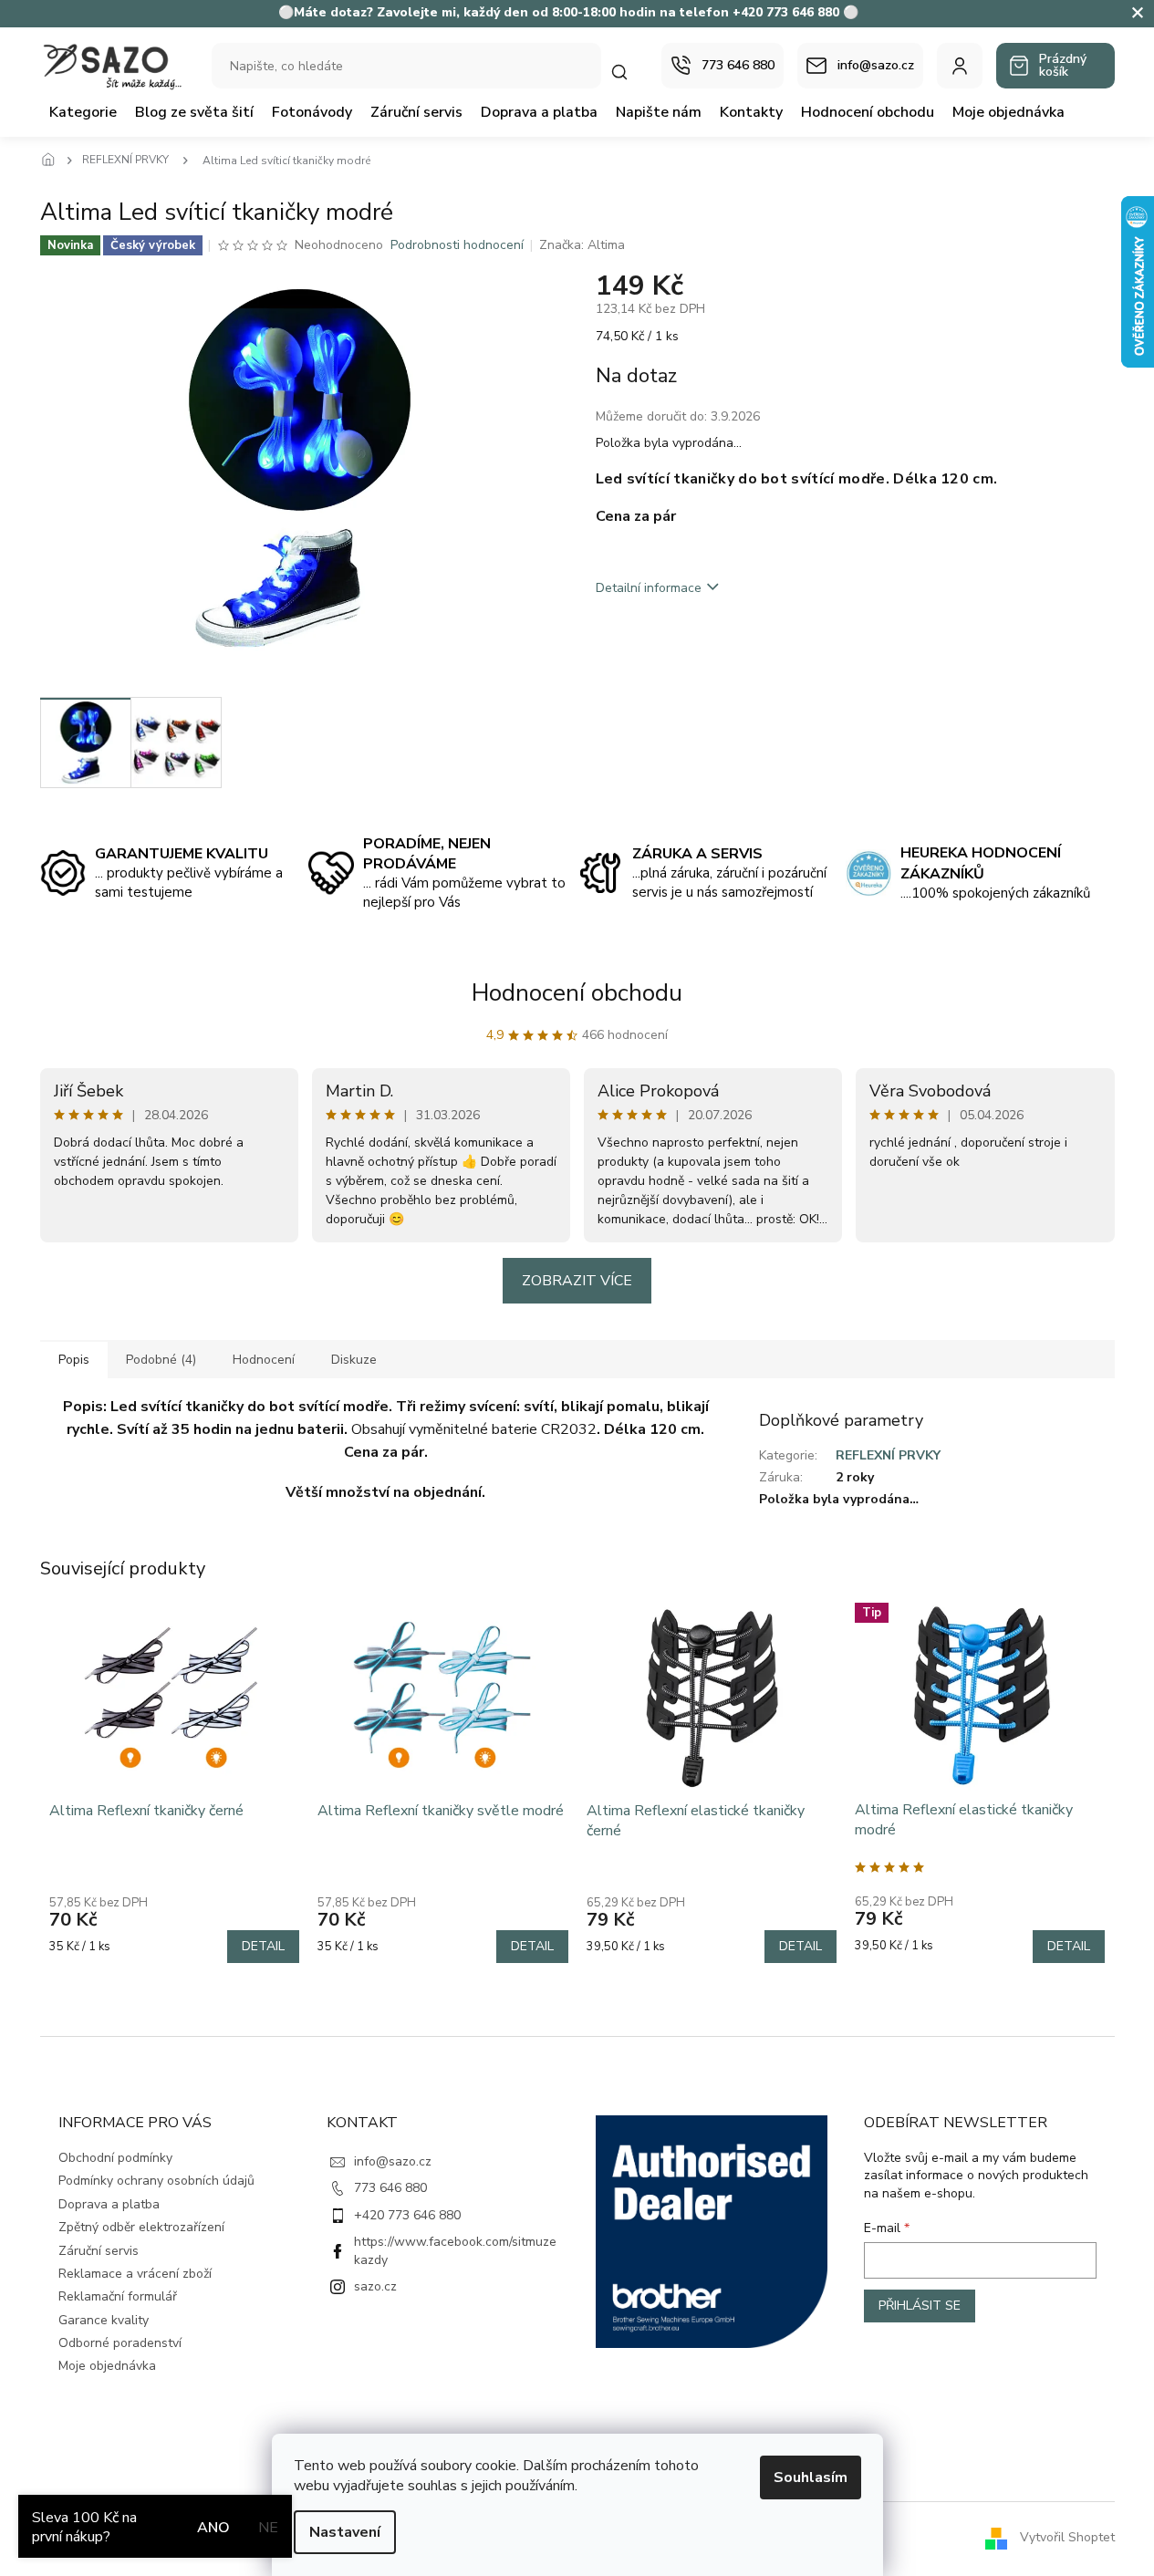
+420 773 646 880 (407, 2215)
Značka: (582, 245)
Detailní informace (649, 588)
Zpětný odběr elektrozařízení (141, 2227)
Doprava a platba (109, 2204)
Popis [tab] (74, 1360)
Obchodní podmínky (115, 2158)
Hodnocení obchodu (577, 993)
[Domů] (54, 161)
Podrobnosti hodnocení (457, 245)
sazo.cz (375, 2286)
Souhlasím (811, 2477)
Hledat (629, 72)
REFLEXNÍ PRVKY (888, 1455)
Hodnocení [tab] (264, 1360)
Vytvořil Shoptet (1067, 2538)
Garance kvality (104, 2320)
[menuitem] (83, 112)
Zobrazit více (577, 1281)
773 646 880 (390, 2188)
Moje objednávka (107, 2366)
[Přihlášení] (960, 66)
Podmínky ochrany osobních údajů (156, 2181)
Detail (263, 1946)
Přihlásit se (920, 2306)
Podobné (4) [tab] (161, 1360)
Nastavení (345, 2532)
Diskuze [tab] (354, 1360)
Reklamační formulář (118, 2296)
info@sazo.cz (393, 2161)
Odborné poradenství (120, 2343)
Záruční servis (99, 2251)
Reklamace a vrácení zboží (135, 2274)
